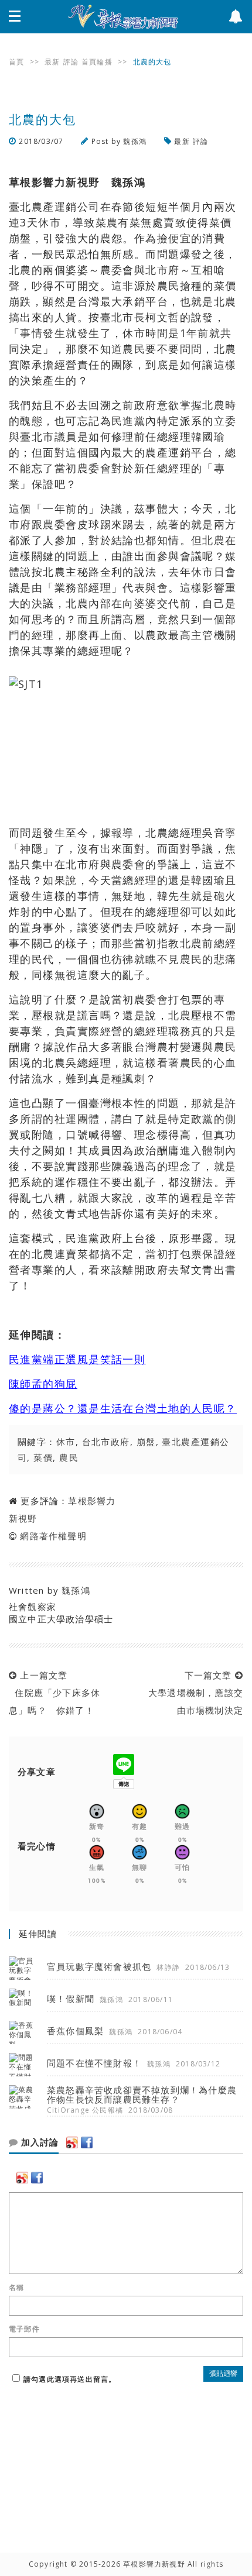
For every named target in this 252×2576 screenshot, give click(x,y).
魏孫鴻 (135, 141)
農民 (69, 1457)
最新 (52, 62)
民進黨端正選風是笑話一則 (77, 1359)
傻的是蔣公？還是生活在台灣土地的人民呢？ (123, 1408)
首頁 (16, 62)
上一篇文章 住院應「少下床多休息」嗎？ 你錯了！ (55, 1693)
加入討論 (38, 2142)
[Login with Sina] (72, 2142)
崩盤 (146, 1442)
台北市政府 (106, 1442)
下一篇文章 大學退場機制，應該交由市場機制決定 (193, 1693)
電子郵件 (24, 2329)
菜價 (43, 1457)
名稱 (16, 2288)
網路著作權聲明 (53, 1536)
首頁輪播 (97, 62)
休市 (66, 1442)
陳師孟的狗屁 (43, 1384)
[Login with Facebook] (87, 2142)
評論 (71, 62)
